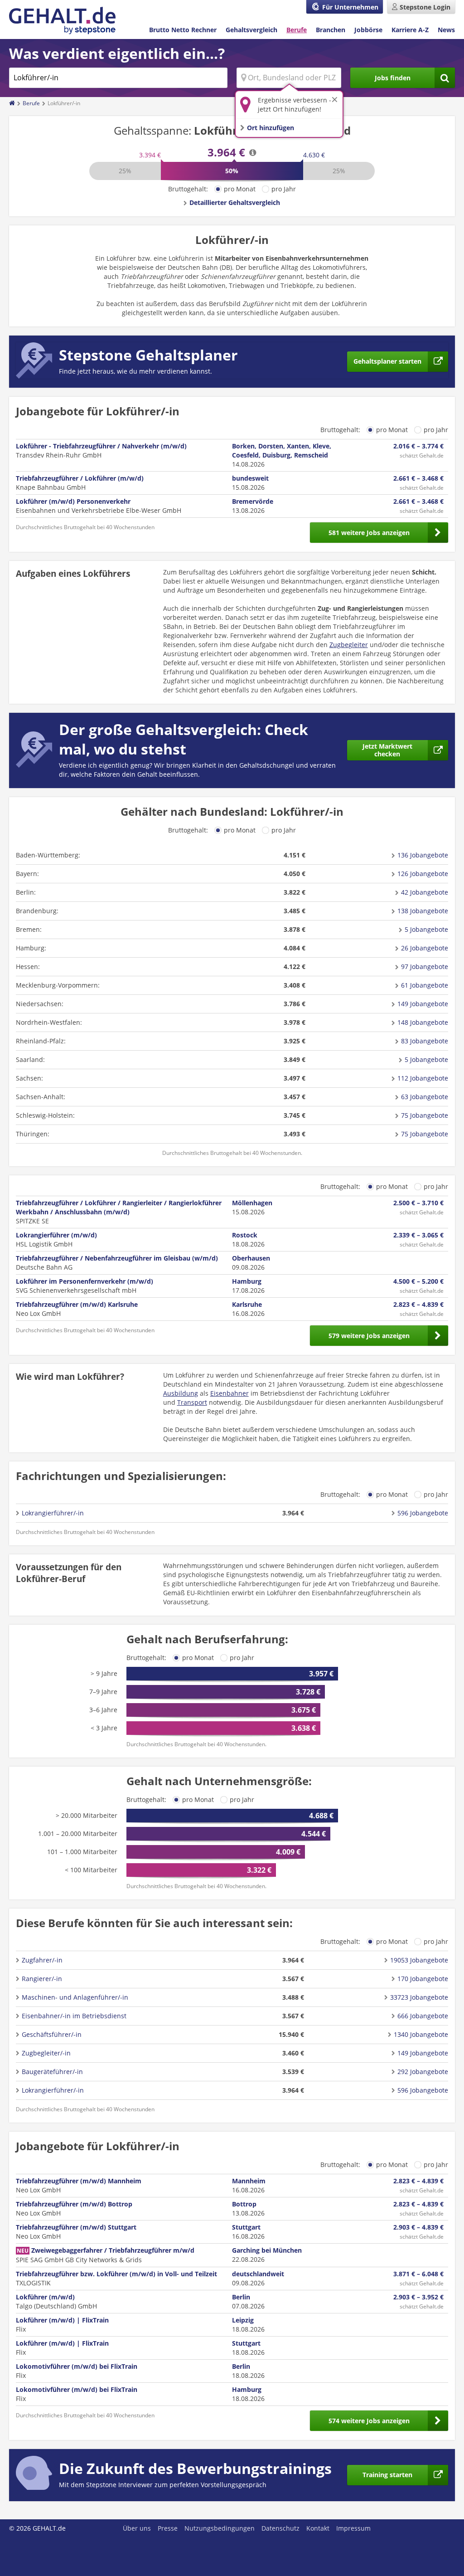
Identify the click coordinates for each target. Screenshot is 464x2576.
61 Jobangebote (425, 985)
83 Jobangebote (425, 1041)
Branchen (331, 30)
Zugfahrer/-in (42, 1960)
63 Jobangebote (425, 1097)
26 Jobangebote (425, 948)
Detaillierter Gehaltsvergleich (235, 202)
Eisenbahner (230, 1393)
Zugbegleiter (349, 645)
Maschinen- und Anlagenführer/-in (75, 1997)
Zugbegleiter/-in (46, 2053)
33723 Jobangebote (419, 1997)
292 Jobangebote (423, 2072)
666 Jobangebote (423, 2016)
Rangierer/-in (42, 1979)
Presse (168, 2528)
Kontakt (318, 2528)
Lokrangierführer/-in (53, 1513)
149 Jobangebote (423, 1004)
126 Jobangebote (423, 874)
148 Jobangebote (423, 1022)
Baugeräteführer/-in (52, 2072)
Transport (192, 1402)
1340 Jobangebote (421, 2034)
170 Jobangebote (423, 1979)
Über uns (137, 2528)
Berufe (297, 30)
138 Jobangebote (423, 911)
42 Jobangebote (425, 892)
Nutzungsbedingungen (220, 2528)
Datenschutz (280, 2528)
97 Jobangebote (425, 967)
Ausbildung (181, 1393)
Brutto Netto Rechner (183, 30)
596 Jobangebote (423, 1513)
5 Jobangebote (426, 929)
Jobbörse (368, 30)
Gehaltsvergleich (251, 30)
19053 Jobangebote (419, 1960)
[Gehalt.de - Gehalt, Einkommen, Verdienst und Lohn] (62, 21)
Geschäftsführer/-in (52, 2034)
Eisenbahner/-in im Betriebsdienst (74, 2016)
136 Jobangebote (423, 855)
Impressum (353, 2528)
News (446, 30)
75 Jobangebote (425, 1115)
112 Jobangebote (423, 1078)
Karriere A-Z (410, 30)
